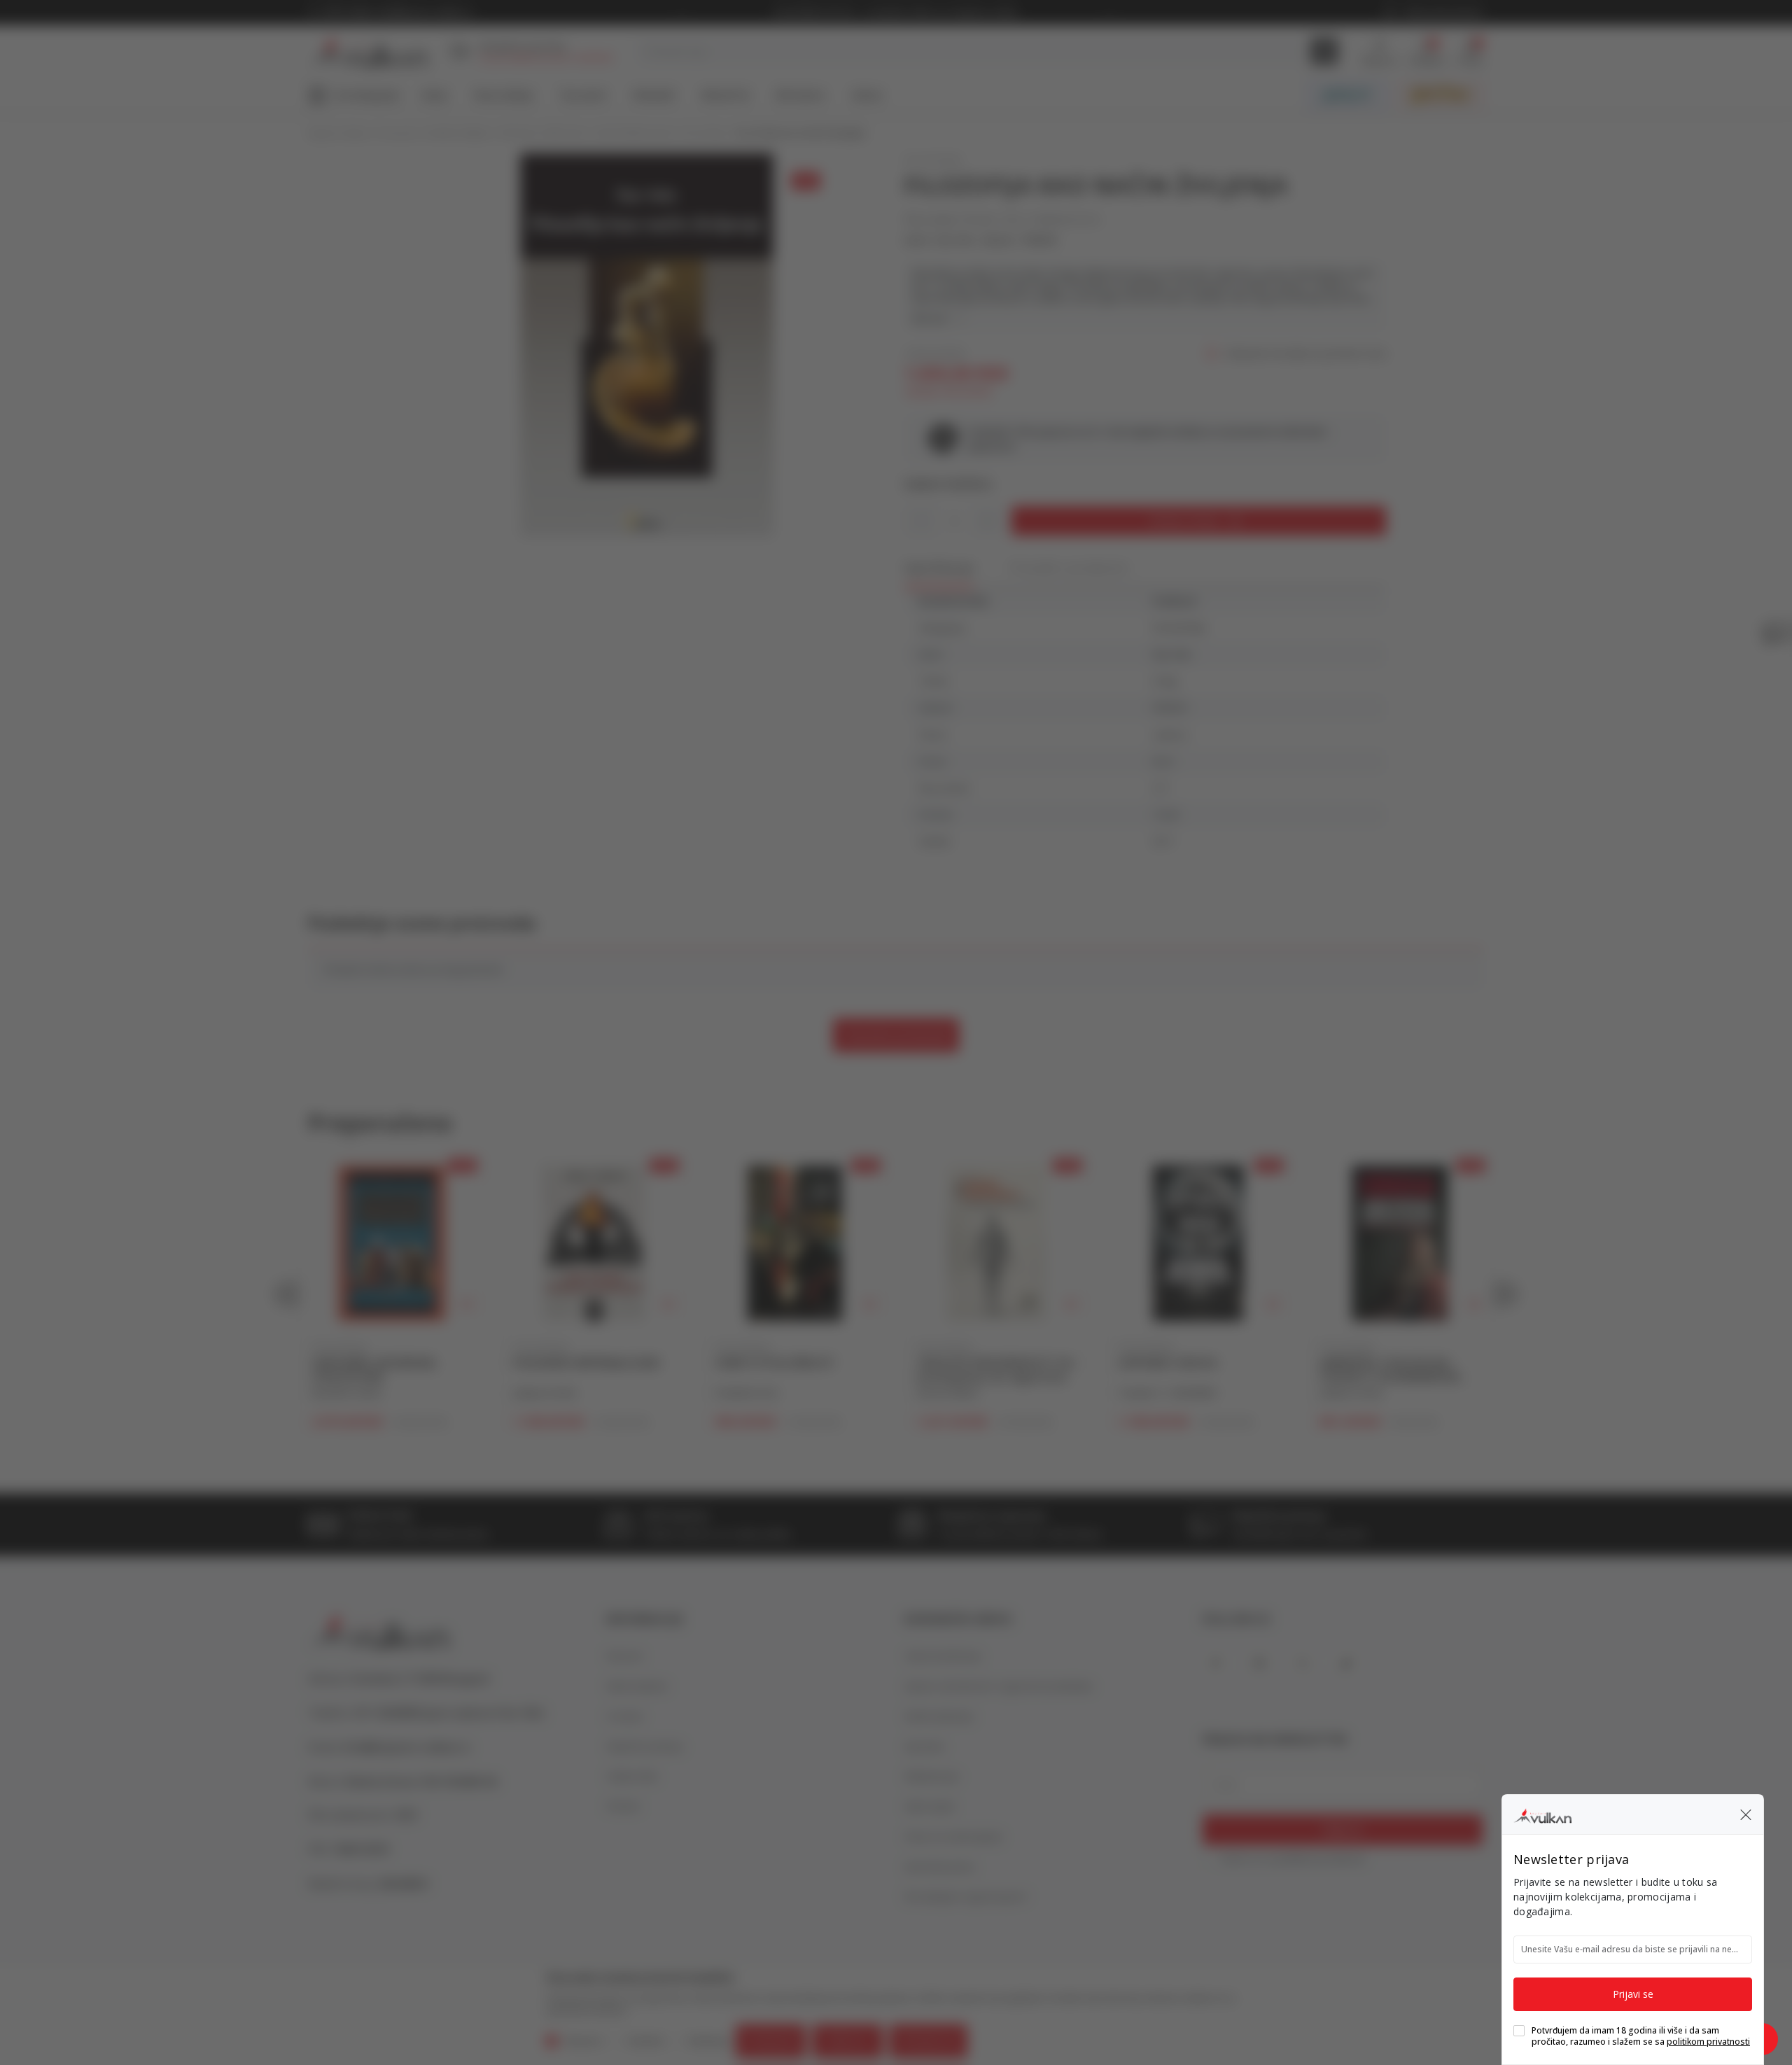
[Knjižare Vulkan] (1542, 1814)
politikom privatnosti (1708, 2042)
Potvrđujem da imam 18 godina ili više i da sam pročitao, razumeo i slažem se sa (1641, 2036)
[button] (1746, 1814)
